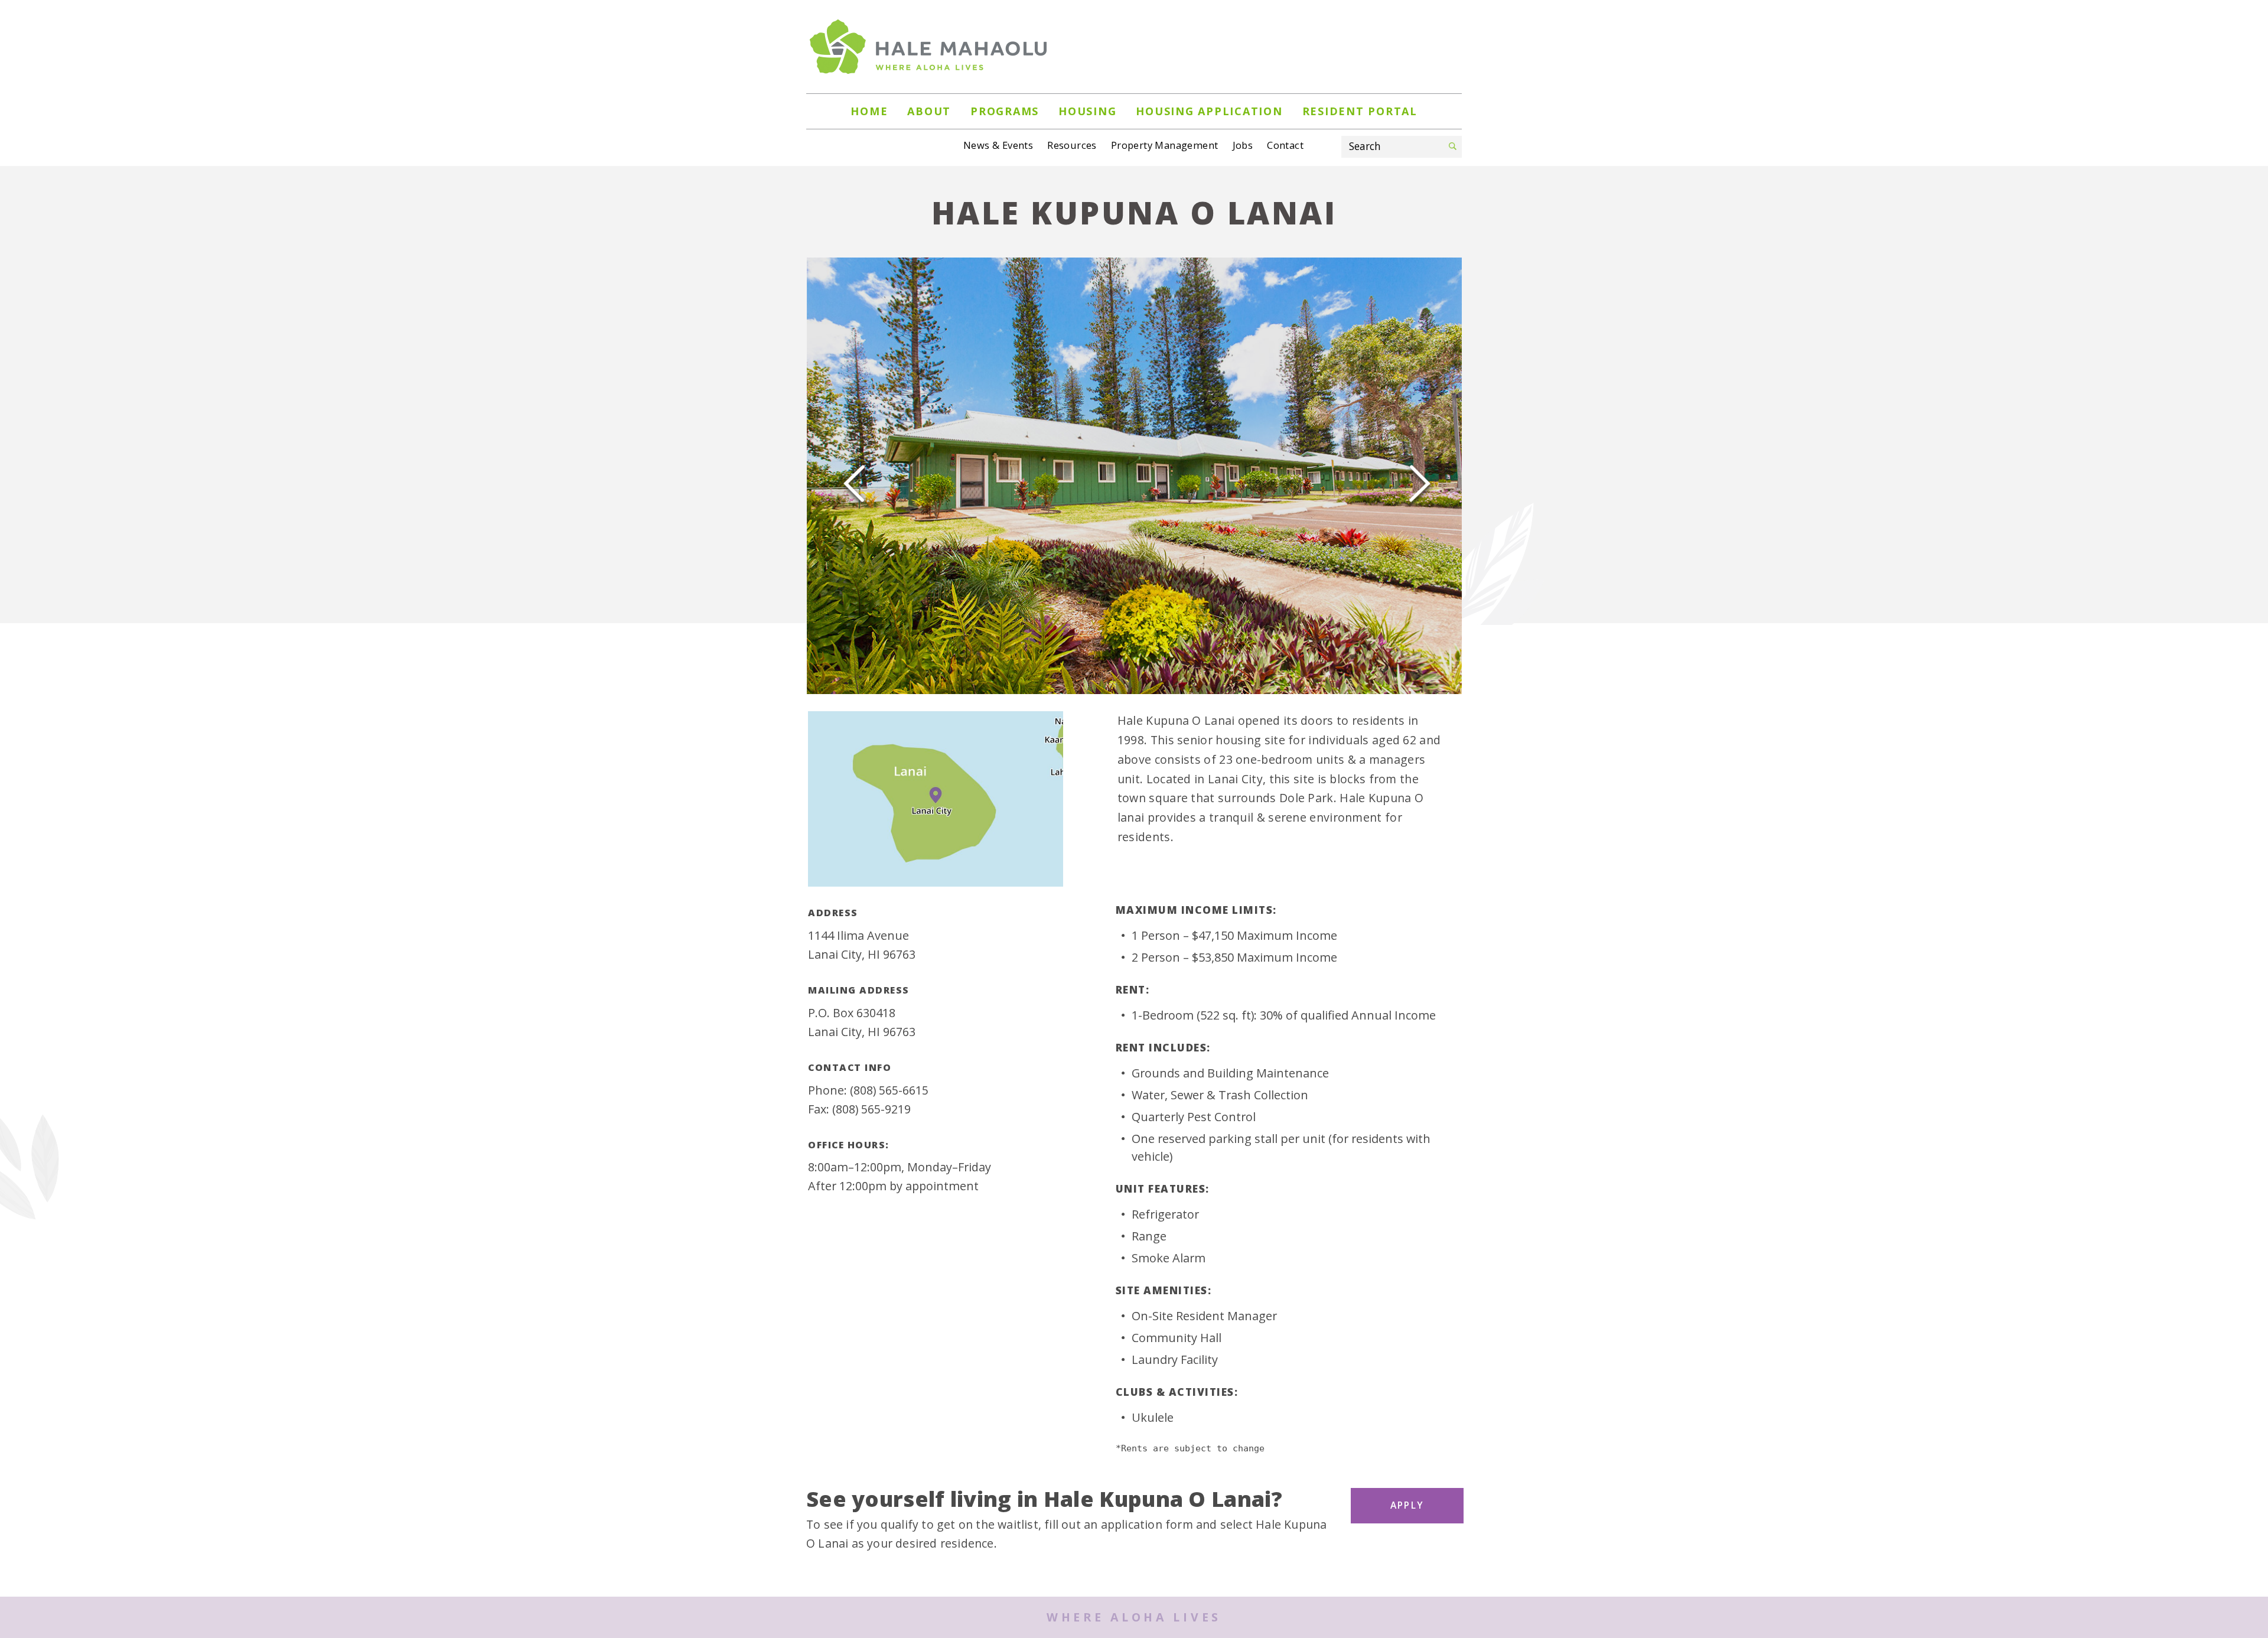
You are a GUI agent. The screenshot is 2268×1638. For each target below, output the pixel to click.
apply (1407, 1505)
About (929, 111)
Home (869, 111)
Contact (1285, 145)
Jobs (1243, 145)
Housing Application (1209, 111)
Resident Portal (1360, 111)
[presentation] (854, 478)
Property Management (1165, 145)
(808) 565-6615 (889, 1090)
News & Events (998, 145)
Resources (1072, 145)
